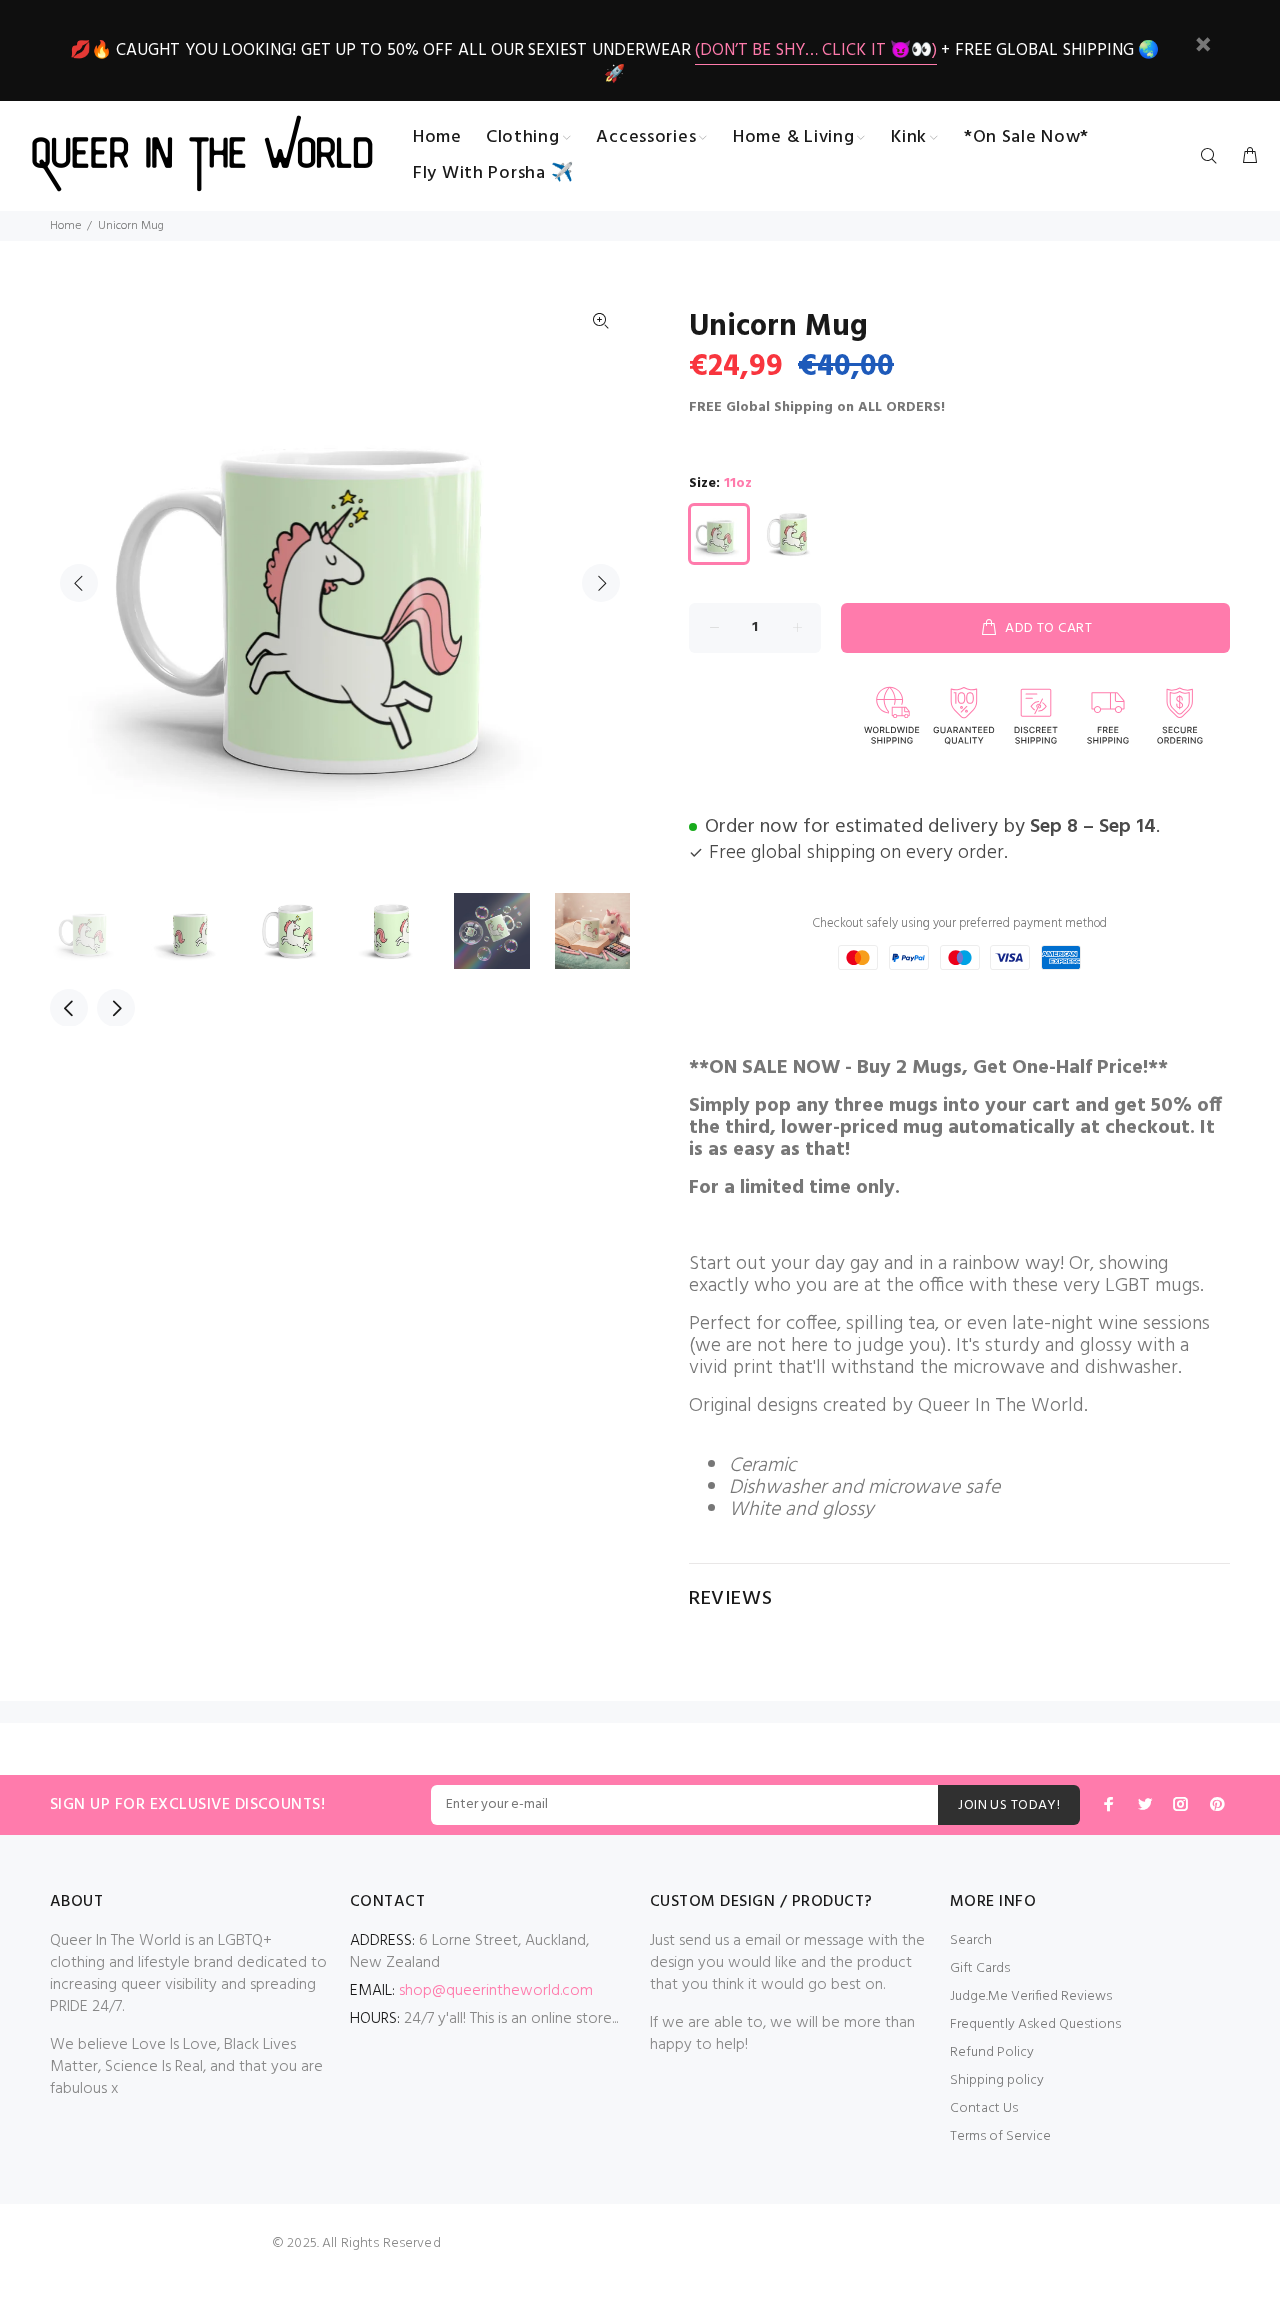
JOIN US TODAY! (1009, 1805)
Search (971, 1940)
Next (601, 583)
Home (65, 226)
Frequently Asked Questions (1035, 2024)
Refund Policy (992, 2052)
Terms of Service (1000, 2136)
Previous (79, 583)
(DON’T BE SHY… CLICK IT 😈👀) (816, 50)
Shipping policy (997, 2080)
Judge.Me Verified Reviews (1031, 1996)
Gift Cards (980, 1968)
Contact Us (984, 2108)
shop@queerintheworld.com (496, 1991)
